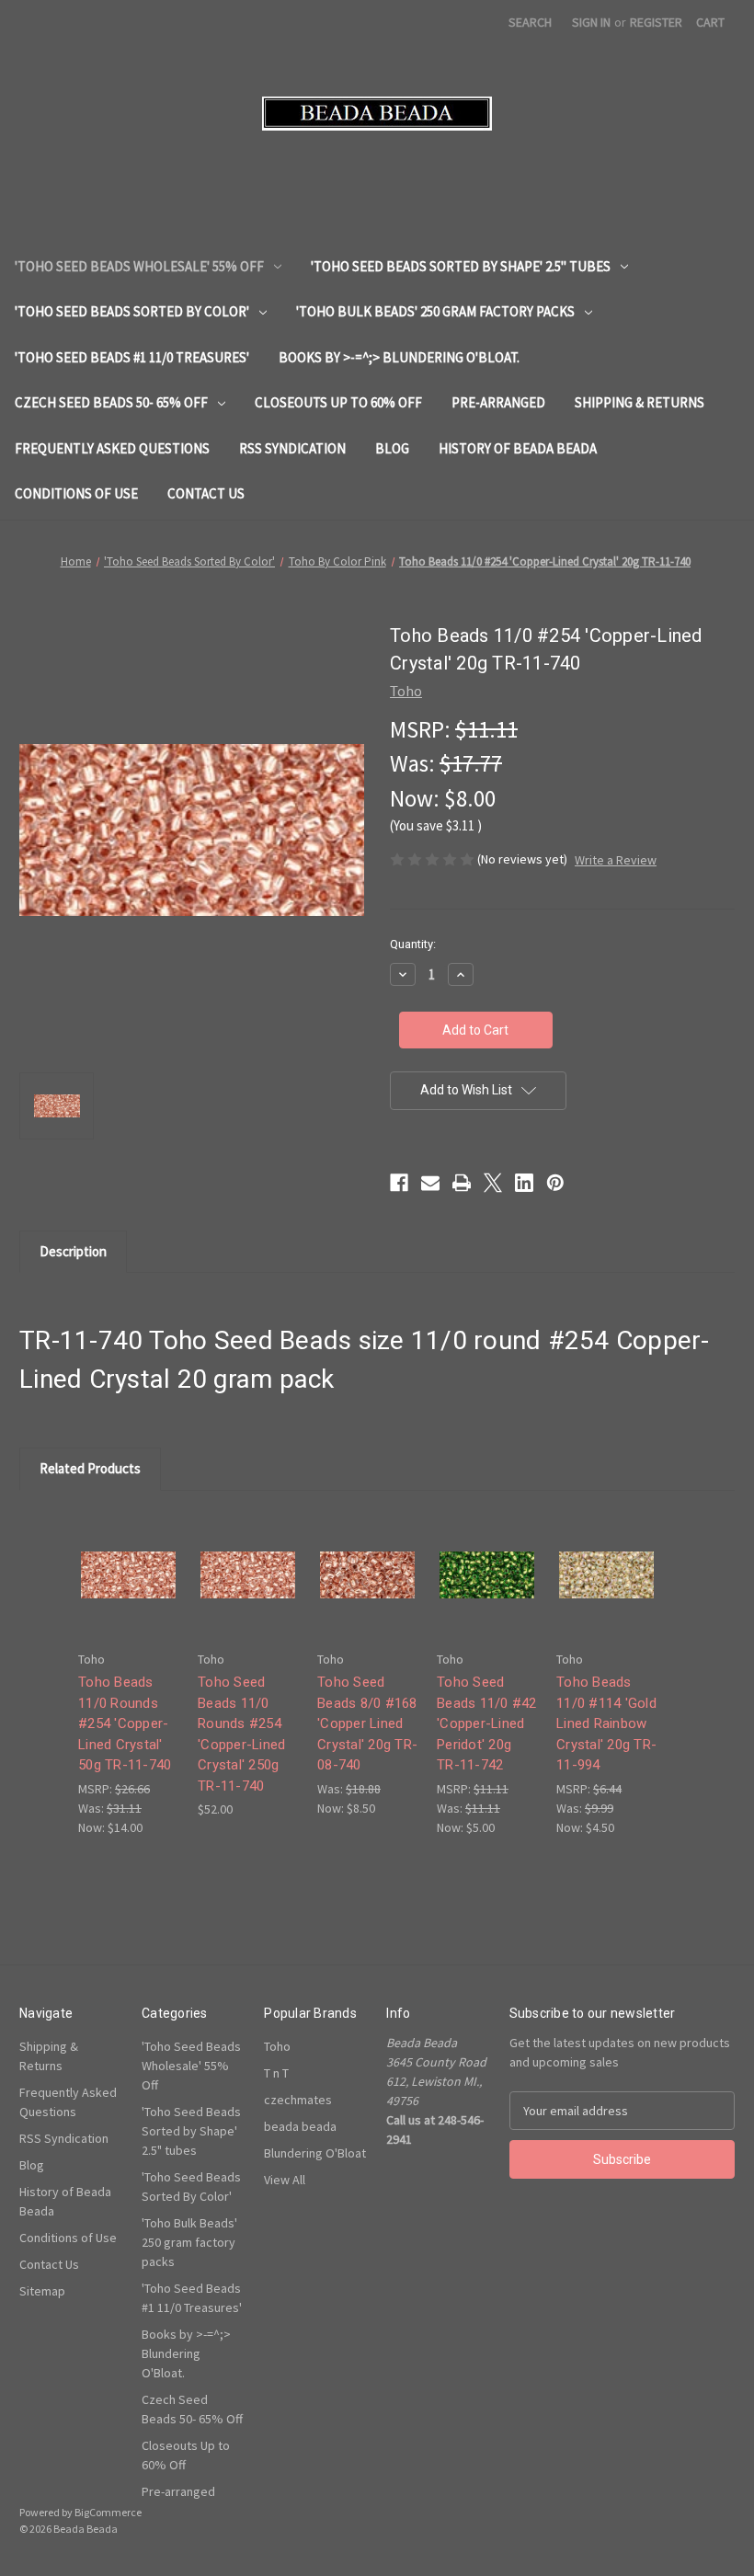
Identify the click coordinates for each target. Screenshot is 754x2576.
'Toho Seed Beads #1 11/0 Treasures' (132, 357)
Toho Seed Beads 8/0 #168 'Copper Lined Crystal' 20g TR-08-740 (367, 1723)
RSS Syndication (292, 448)
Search (530, 22)
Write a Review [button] (616, 860)
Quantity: (413, 944)
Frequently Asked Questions (112, 448)
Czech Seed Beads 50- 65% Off (111, 402)
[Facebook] (399, 1183)
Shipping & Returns (640, 402)
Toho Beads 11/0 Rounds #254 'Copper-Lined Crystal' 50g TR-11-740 (125, 1723)
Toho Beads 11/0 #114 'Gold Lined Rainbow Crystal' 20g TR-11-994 (606, 1723)
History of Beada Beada (518, 448)
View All (285, 2180)
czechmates (298, 2100)
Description (73, 1251)
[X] (493, 1183)
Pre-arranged (498, 402)
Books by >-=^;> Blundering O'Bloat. (399, 357)
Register (656, 22)
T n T (276, 2073)
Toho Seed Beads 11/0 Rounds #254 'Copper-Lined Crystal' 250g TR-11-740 (241, 1734)
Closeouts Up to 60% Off (338, 402)
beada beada (300, 2126)
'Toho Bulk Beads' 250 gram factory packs (435, 311)
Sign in (591, 22)
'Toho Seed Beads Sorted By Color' (132, 311)
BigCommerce (108, 2512)
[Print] (462, 1183)
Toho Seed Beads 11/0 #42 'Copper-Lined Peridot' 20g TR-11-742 (487, 1723)
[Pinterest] (555, 1183)
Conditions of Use (76, 493)
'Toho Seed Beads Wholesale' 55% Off (139, 266)
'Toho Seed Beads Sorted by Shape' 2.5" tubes (461, 266)
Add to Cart (129, 1591)
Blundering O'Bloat (315, 2153)
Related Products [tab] (90, 1468)
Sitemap (42, 2291)
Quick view (127, 1558)
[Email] (430, 1183)
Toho (277, 2046)
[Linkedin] (524, 1183)
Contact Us (206, 493)
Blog (392, 448)
